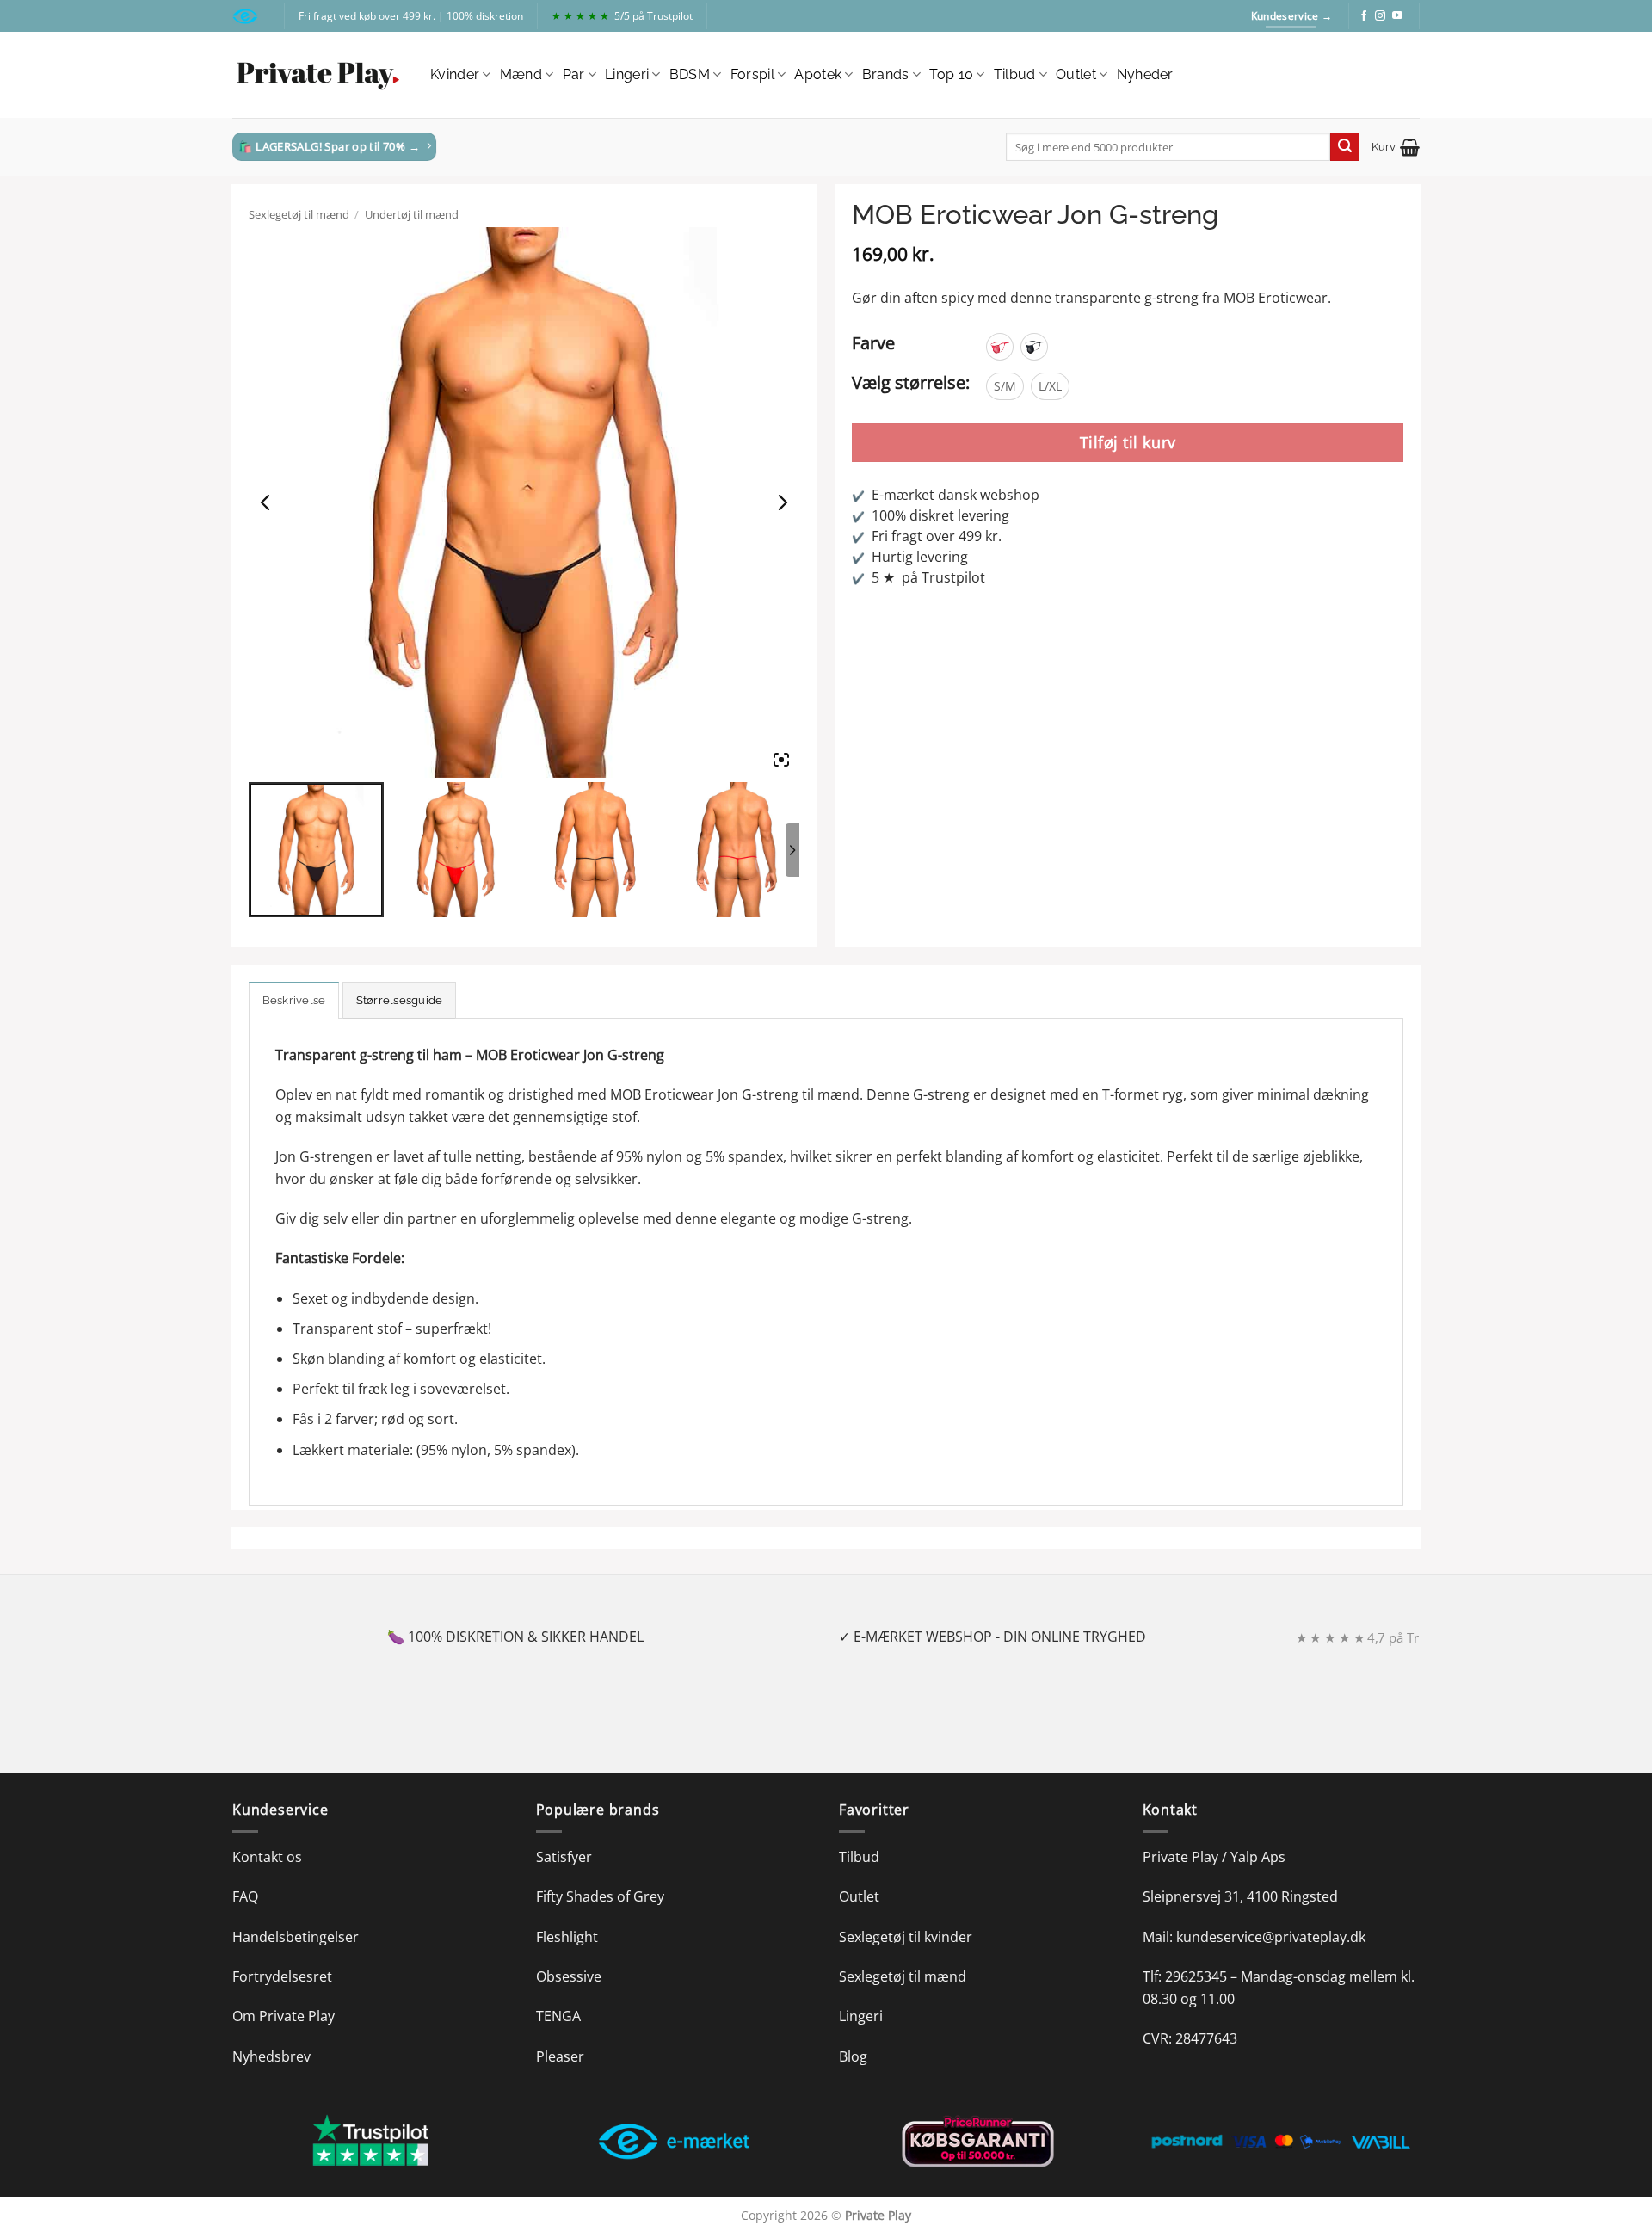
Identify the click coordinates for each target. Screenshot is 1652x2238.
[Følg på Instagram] (1380, 16)
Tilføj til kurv (1128, 442)
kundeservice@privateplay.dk (1271, 1937)
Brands (886, 74)
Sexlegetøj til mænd (299, 214)
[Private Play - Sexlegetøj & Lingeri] (318, 75)
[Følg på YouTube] (1397, 16)
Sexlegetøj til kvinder (906, 1937)
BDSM (690, 74)
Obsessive (569, 1976)
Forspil (752, 74)
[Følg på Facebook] (1364, 16)
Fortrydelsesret (282, 1976)
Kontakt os (267, 1857)
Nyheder (1145, 74)
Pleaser (560, 2056)
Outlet (1076, 74)
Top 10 (951, 74)
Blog (853, 2056)
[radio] (1000, 347)
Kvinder (455, 74)
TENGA (558, 2016)
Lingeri (627, 74)
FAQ (245, 1896)
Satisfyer (564, 1857)
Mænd (521, 74)
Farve (873, 343)
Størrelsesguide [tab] (400, 1000)
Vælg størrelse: (911, 382)
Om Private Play (284, 2016)
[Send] (1345, 147)
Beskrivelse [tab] (294, 1000)
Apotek (818, 74)
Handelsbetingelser (296, 1937)
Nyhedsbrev (271, 2056)
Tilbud (1015, 74)
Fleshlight (567, 1937)
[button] (1396, 147)
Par (574, 74)
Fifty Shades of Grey (600, 1896)
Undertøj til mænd (412, 214)
